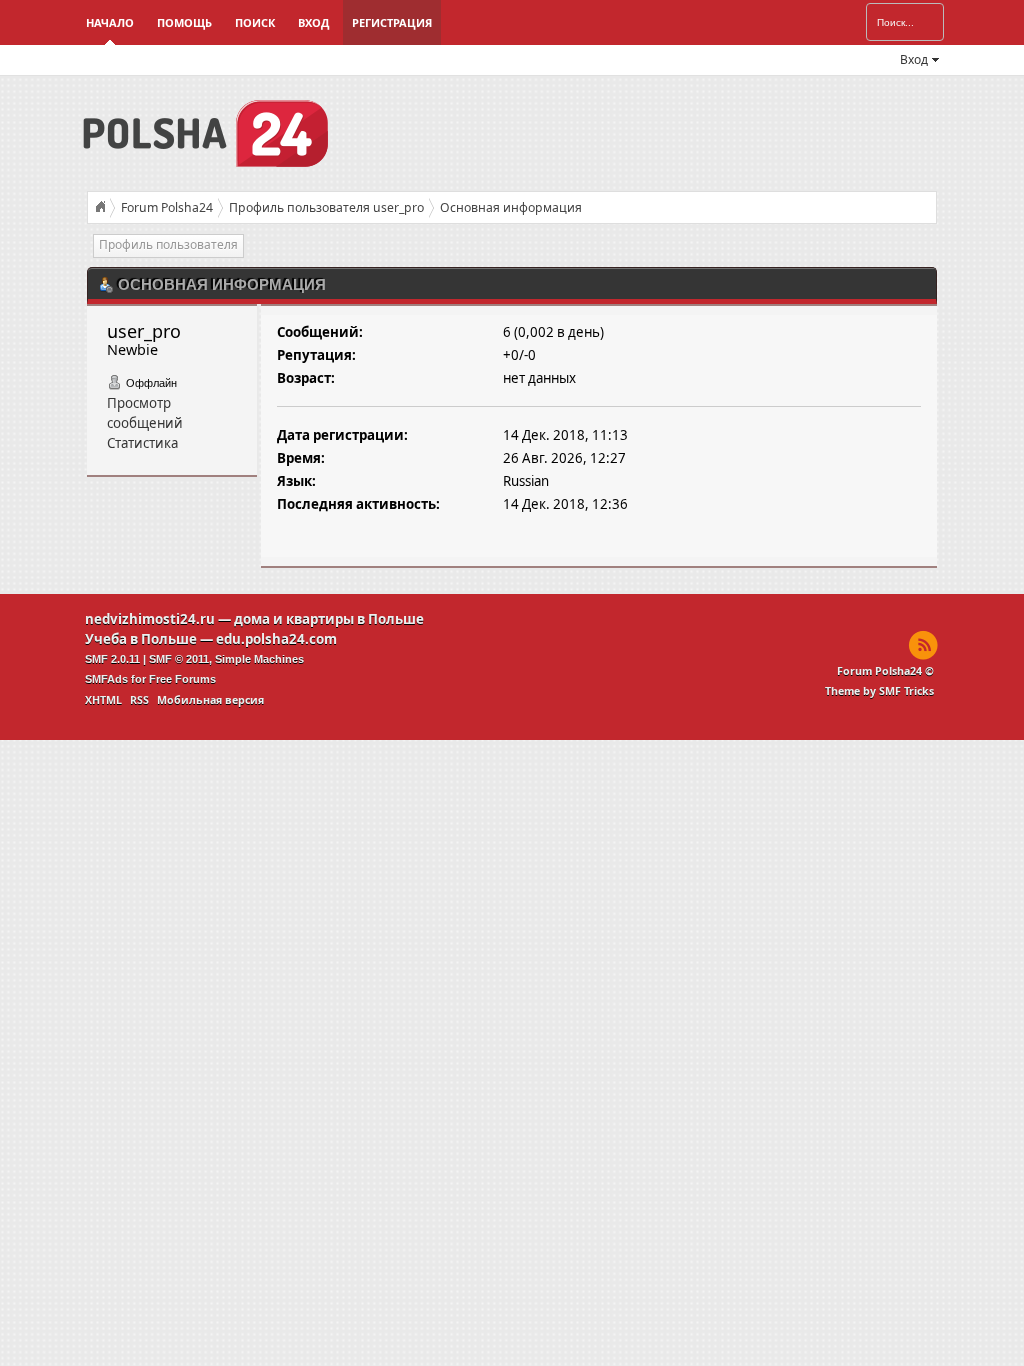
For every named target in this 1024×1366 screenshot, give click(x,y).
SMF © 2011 (179, 659)
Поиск (255, 22)
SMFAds (106, 679)
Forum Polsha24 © (885, 671)
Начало (110, 22)
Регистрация (392, 22)
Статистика (142, 443)
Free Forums (182, 679)
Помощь (184, 22)
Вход (313, 22)
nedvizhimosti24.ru (150, 619)
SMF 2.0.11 (112, 659)
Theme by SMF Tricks (879, 691)
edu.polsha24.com (276, 639)
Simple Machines (259, 659)
